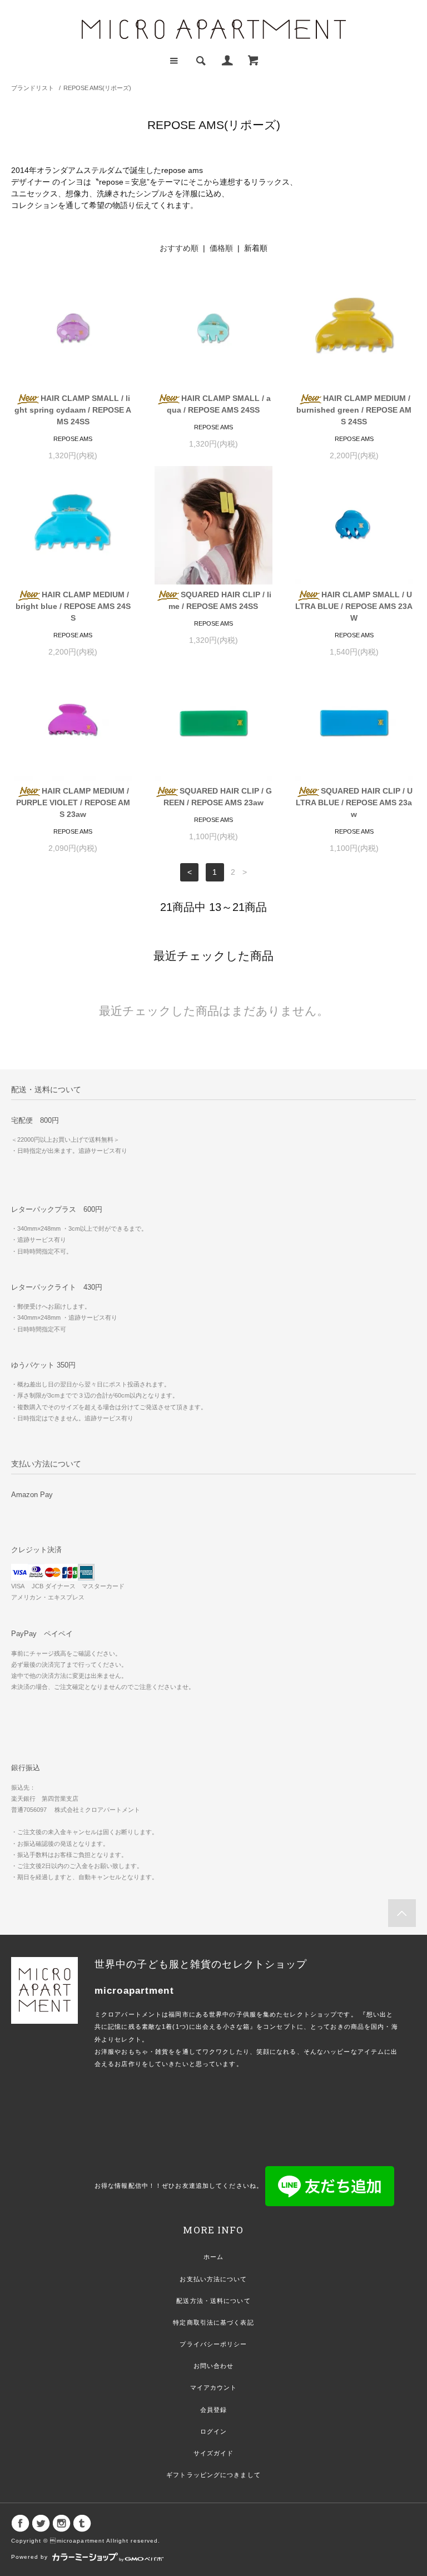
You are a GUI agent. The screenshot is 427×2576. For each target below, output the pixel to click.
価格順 (221, 248)
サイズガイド (214, 2453)
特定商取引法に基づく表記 (213, 2322)
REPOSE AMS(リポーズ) (97, 88)
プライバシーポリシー (213, 2344)
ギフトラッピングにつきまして (213, 2475)
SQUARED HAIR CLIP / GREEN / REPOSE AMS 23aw (218, 797)
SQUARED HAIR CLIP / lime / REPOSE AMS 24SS (220, 600)
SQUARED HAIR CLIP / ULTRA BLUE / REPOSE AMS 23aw (354, 802)
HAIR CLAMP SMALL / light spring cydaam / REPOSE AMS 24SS (73, 410)
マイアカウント (214, 2387)
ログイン (213, 2431)
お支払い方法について (213, 2279)
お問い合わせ (214, 2366)
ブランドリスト (33, 88)
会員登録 (213, 2410)
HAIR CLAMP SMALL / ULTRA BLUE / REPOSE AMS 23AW (354, 606)
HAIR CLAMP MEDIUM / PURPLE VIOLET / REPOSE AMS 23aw (73, 802)
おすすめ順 (179, 248)
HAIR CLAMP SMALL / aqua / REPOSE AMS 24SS (219, 404)
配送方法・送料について (213, 2301)
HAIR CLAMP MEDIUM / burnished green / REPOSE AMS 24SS (354, 410)
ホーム (213, 2257)
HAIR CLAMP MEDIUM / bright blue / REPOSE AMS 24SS (73, 606)
